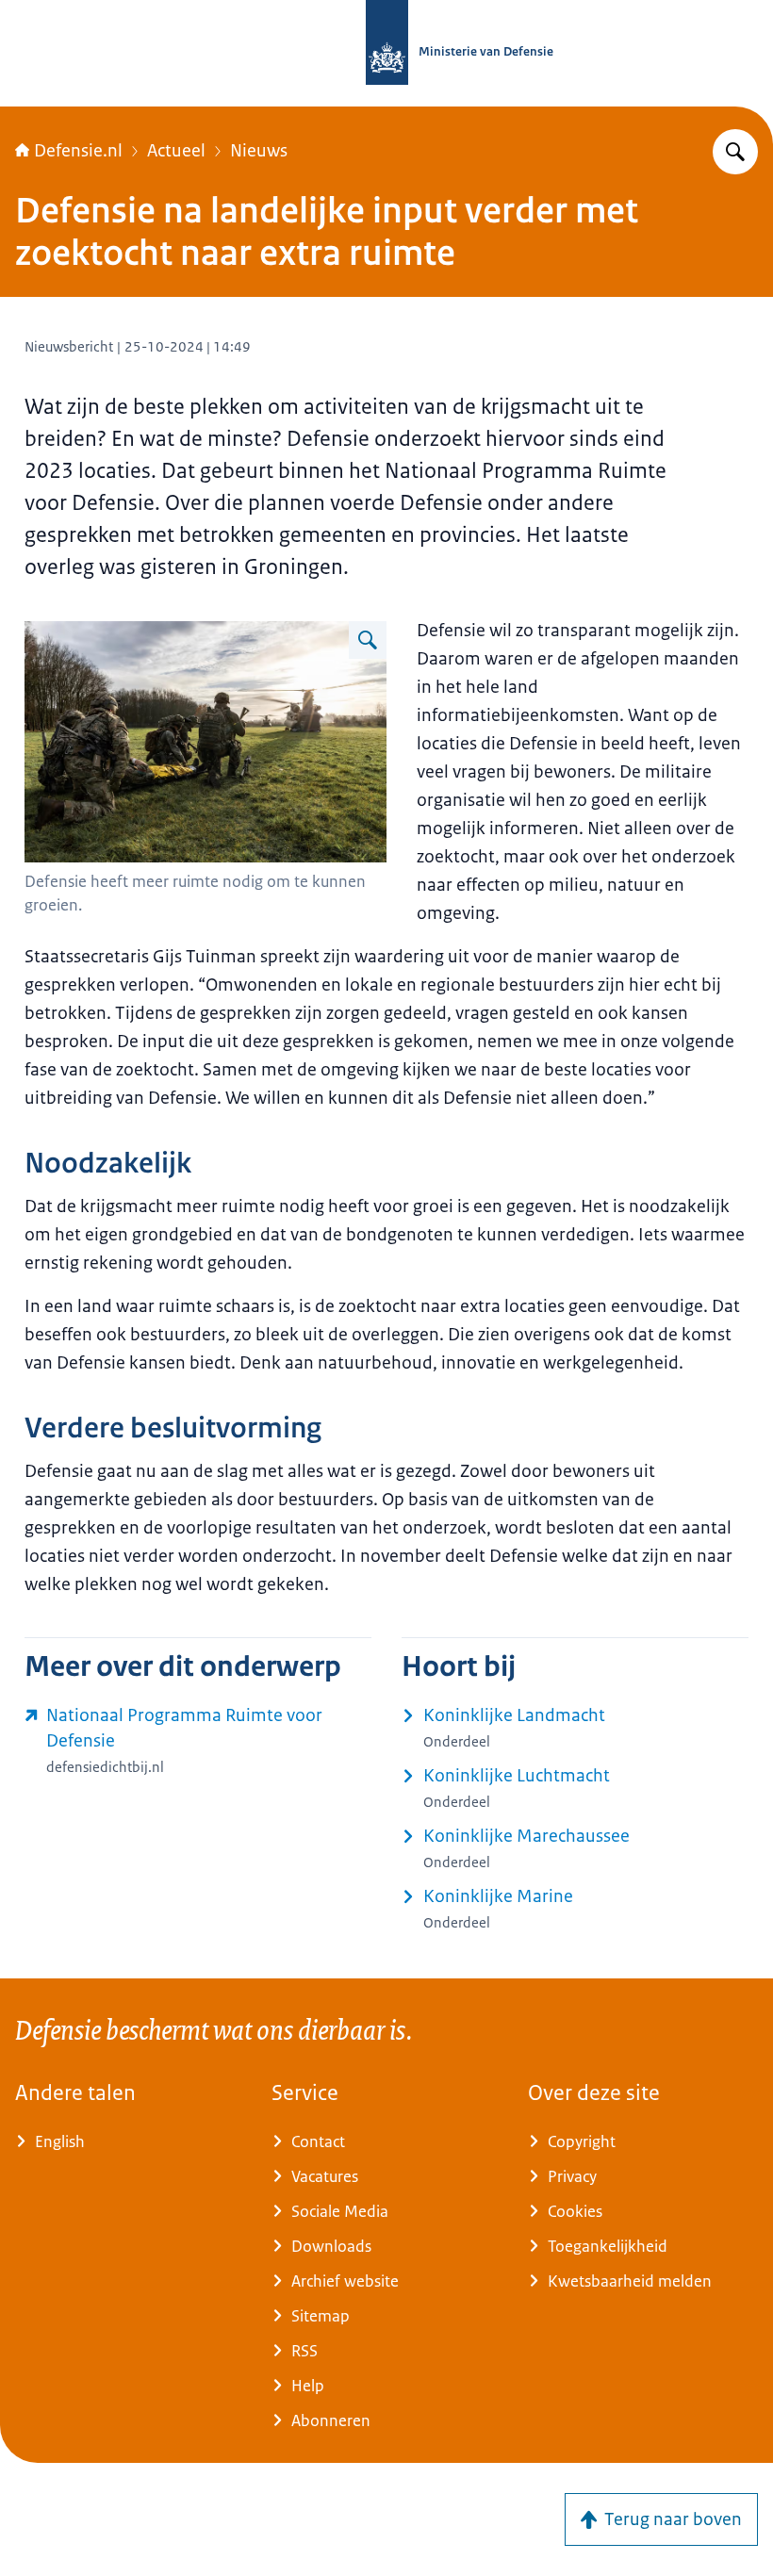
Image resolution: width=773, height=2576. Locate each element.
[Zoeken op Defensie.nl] (735, 152)
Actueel (176, 151)
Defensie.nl (78, 151)
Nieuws (259, 151)
